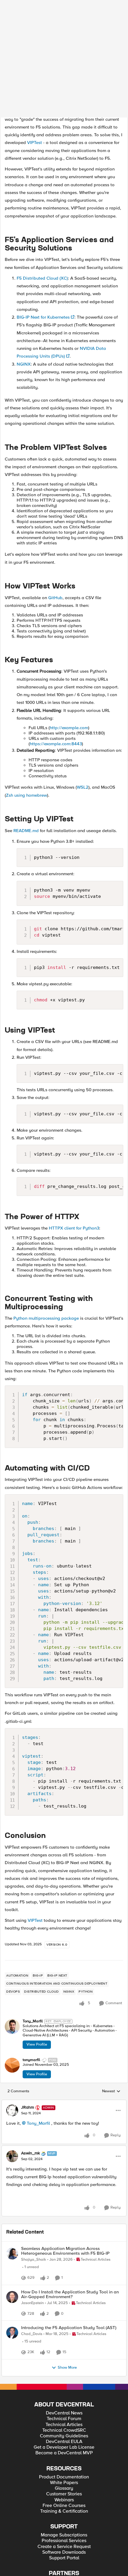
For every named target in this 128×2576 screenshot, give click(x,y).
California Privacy (94, 2563)
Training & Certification (64, 2421)
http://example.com (69, 610)
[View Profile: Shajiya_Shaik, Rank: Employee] (12, 2136)
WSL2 (83, 670)
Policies (51, 2563)
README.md (26, 713)
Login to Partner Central (64, 2509)
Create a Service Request (64, 2457)
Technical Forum (64, 2329)
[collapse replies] (64, 1985)
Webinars (64, 2410)
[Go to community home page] (43, 10)
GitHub (55, 480)
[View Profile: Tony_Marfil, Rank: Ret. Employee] (12, 1909)
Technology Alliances (64, 2498)
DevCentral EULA (64, 2352)
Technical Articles (64, 2335)
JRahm (28, 1990)
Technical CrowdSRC (64, 2341)
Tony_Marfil (33, 1904)
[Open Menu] (118, 1993)
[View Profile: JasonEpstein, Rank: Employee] (12, 2186)
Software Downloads (64, 2463)
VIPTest (35, 25)
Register (94, 10)
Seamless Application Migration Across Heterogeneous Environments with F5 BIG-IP (65, 2133)
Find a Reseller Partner (64, 2492)
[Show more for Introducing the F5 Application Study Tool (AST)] (78, 2254)
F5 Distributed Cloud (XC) (42, 161)
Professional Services (64, 2451)
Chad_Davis (32, 2230)
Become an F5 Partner (64, 2504)
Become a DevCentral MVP (64, 2363)
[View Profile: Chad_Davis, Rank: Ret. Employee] (12, 2228)
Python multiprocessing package (46, 1201)
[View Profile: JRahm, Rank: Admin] (12, 1993)
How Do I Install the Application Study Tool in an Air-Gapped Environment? (70, 2183)
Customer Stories (64, 2404)
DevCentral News (64, 2323)
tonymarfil (31, 1942)
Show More (67, 2278)
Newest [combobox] (111, 1974)
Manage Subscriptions (64, 2445)
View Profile (37, 1927)
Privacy (68, 2563)
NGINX (24, 247)
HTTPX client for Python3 (74, 1111)
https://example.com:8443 (56, 626)
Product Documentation (64, 2387)
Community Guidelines (64, 2346)
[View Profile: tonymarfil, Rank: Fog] (12, 1948)
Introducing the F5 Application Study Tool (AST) (69, 2223)
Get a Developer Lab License (64, 2357)
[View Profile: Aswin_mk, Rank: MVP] (12, 2039)
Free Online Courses (64, 2416)
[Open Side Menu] (8, 10)
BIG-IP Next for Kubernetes (43, 200)
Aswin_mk (31, 2036)
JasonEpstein (32, 2192)
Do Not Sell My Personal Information (64, 2572)
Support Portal (64, 2468)
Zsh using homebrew (26, 678)
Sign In (114, 10)
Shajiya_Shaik (34, 2142)
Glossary (64, 2399)
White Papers (64, 2393)
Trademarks (29, 2563)
